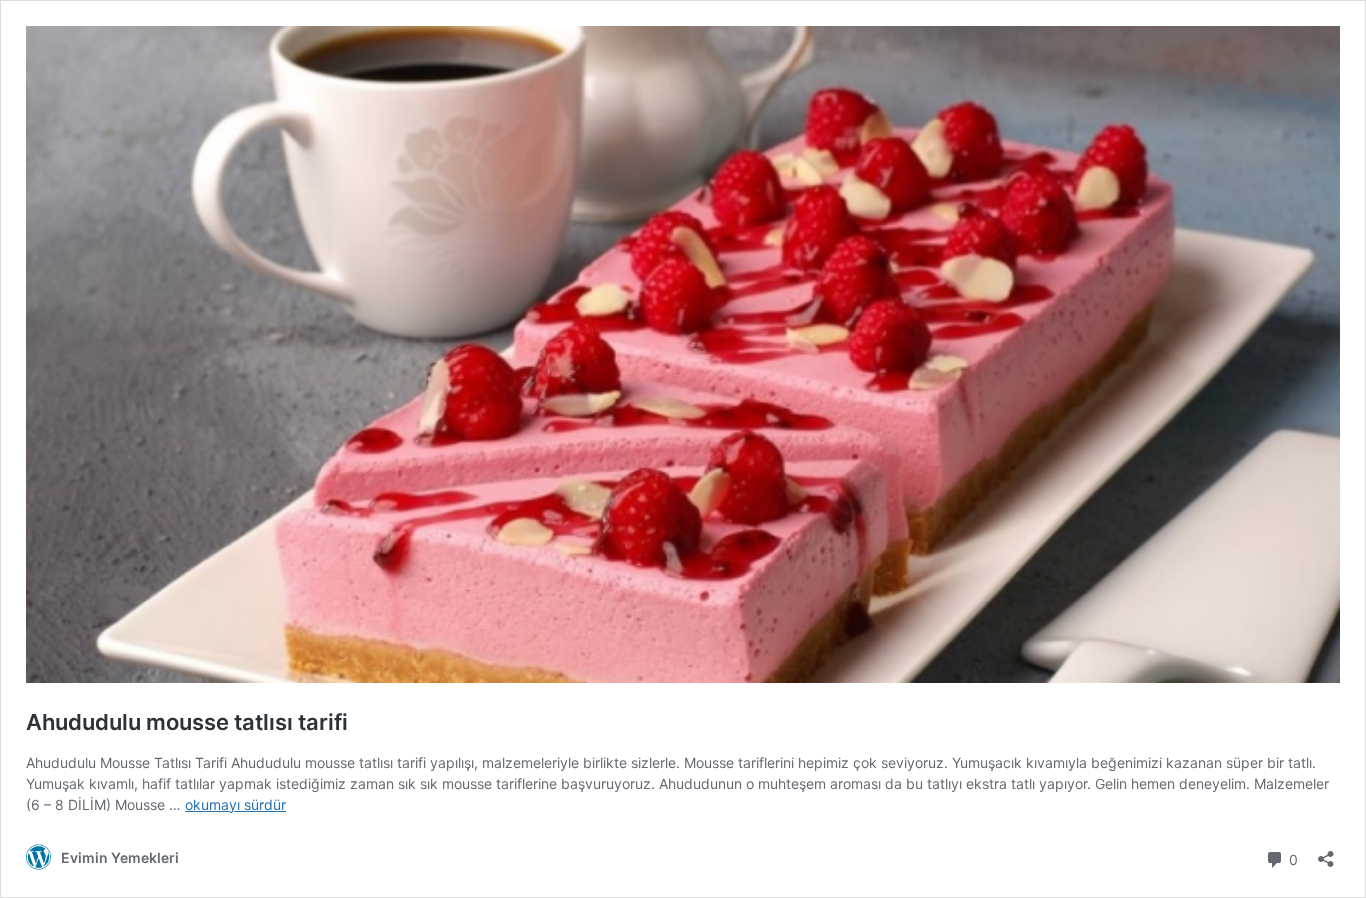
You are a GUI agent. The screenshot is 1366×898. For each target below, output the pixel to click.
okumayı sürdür (235, 804)
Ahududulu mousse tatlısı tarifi (187, 722)
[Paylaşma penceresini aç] (1326, 852)
